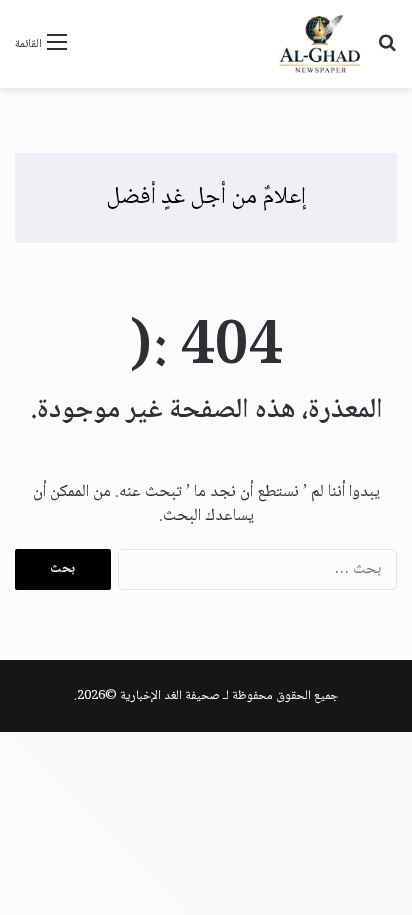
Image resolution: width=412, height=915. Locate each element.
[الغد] (320, 44)
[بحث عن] (387, 51)
